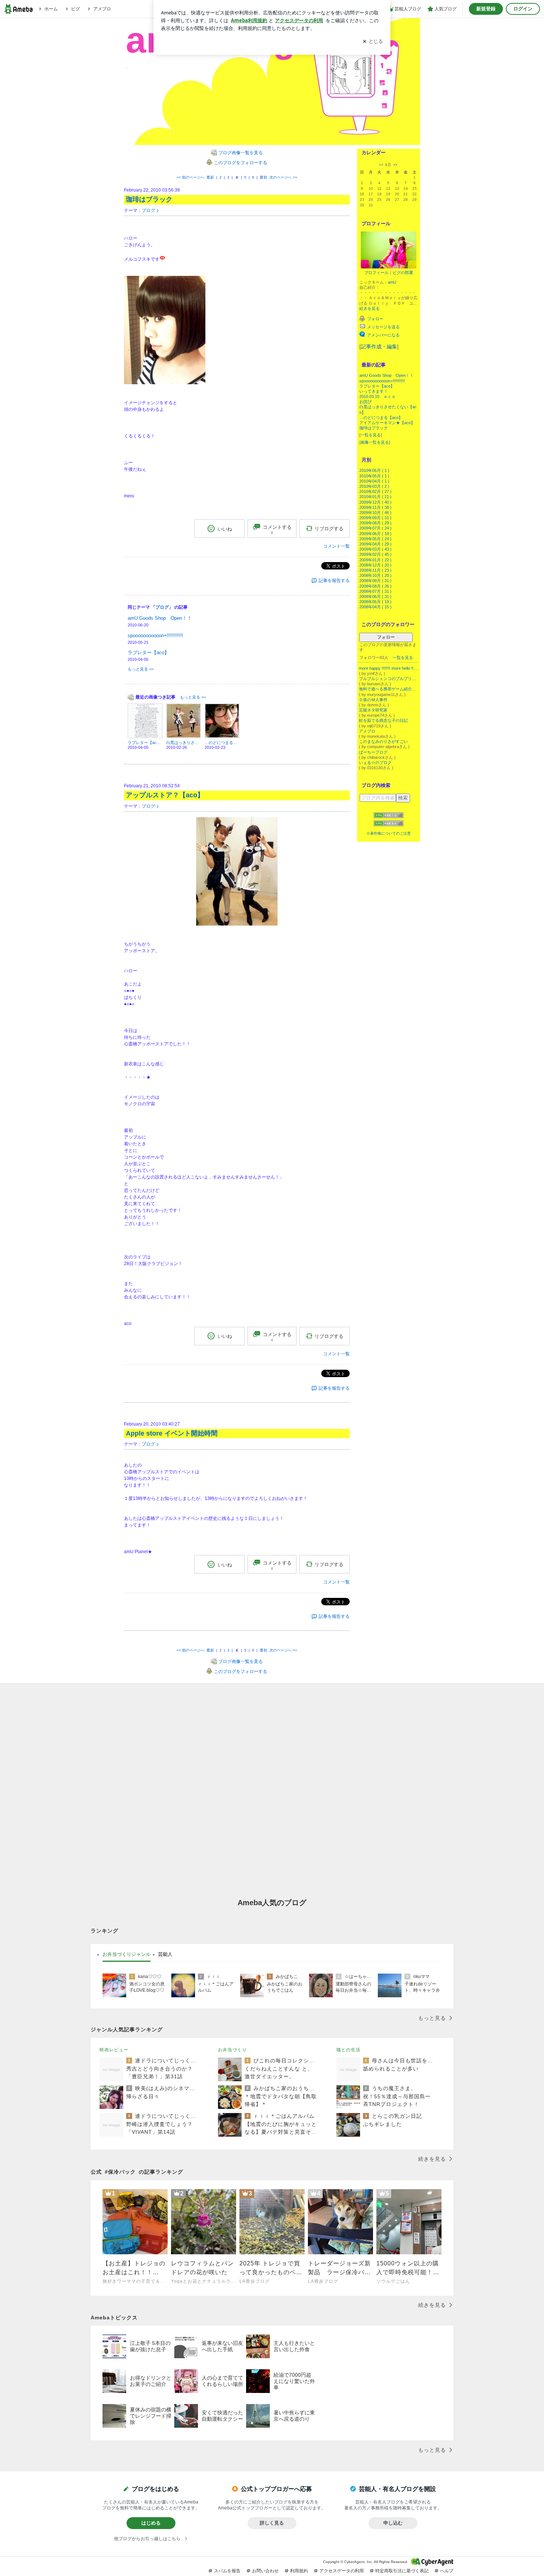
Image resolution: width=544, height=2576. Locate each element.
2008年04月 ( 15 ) (375, 607)
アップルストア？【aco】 (165, 795)
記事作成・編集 (379, 346)
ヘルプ (447, 2571)
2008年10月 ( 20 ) (375, 575)
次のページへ (283, 177)
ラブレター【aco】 (377, 386)
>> (395, 165)
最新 (210, 177)
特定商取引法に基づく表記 (402, 2571)
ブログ (148, 210)
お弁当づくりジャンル (127, 1954)
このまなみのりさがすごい (383, 741)
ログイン (523, 9)
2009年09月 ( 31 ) (375, 518)
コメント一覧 (336, 546)
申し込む (393, 2523)
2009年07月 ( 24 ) (375, 528)
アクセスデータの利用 (342, 2571)
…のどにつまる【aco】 (381, 417)
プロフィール (376, 273)
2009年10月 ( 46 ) (375, 513)
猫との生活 (348, 2050)
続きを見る (370, 308)
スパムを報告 (227, 2571)
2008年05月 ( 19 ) (375, 602)
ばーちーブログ (373, 752)
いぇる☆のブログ (375, 763)
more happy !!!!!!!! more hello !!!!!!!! (389, 668)
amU (392, 282)
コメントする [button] (277, 530)
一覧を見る (371, 435)
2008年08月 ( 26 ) (375, 586)
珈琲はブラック (374, 428)
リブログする (329, 529)
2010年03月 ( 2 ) (374, 486)
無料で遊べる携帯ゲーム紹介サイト (389, 689)
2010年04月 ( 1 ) (374, 481)
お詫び (365, 402)
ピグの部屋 (403, 273)
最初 (263, 177)
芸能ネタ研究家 (373, 710)
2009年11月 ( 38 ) (375, 507)
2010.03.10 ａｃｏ (377, 396)
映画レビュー (114, 2050)
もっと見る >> (141, 669)
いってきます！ (374, 391)
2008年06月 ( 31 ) (375, 596)
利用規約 (299, 2571)
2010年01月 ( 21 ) (375, 497)
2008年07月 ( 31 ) (375, 591)
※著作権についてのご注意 (389, 833)
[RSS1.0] (389, 817)
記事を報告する (334, 581)
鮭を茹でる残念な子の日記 (383, 720)
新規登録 (486, 9)
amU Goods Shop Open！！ (387, 375)
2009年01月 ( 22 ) (375, 560)
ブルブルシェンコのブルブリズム (389, 679)
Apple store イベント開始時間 (172, 1433)
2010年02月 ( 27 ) (375, 491)
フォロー (386, 637)
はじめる (151, 2523)
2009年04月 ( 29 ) (375, 544)
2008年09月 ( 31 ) (375, 581)
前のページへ (190, 177)
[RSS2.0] (389, 824)
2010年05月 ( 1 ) (374, 476)
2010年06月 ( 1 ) (374, 470)
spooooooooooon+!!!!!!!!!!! (382, 381)
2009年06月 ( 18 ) (375, 534)
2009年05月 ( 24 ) (375, 539)
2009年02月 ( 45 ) (375, 554)
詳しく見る (272, 2523)
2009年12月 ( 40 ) (375, 502)
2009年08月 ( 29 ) (375, 523)
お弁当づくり (232, 2050)
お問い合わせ (265, 2571)
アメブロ (367, 731)
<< (381, 165)
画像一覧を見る (375, 442)
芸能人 (165, 1954)
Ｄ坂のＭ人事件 (373, 700)
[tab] (127, 1954)
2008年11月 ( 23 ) (375, 570)
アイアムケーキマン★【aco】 (387, 423)
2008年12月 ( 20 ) (375, 565)
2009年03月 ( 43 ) (375, 549)
